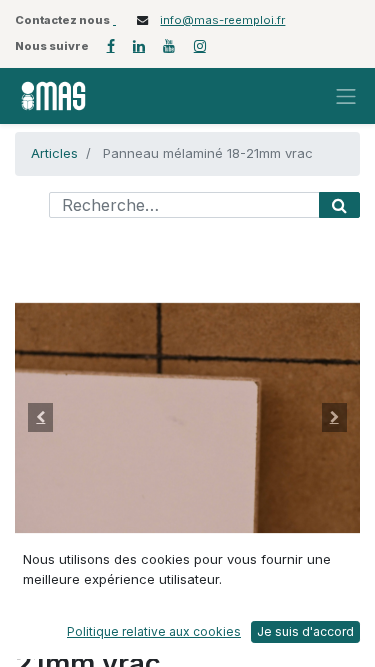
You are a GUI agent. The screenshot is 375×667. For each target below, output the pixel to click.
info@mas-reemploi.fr (222, 20)
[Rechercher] (339, 205)
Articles (54, 153)
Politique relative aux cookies (154, 631)
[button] (41, 418)
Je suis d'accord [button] (305, 631)
